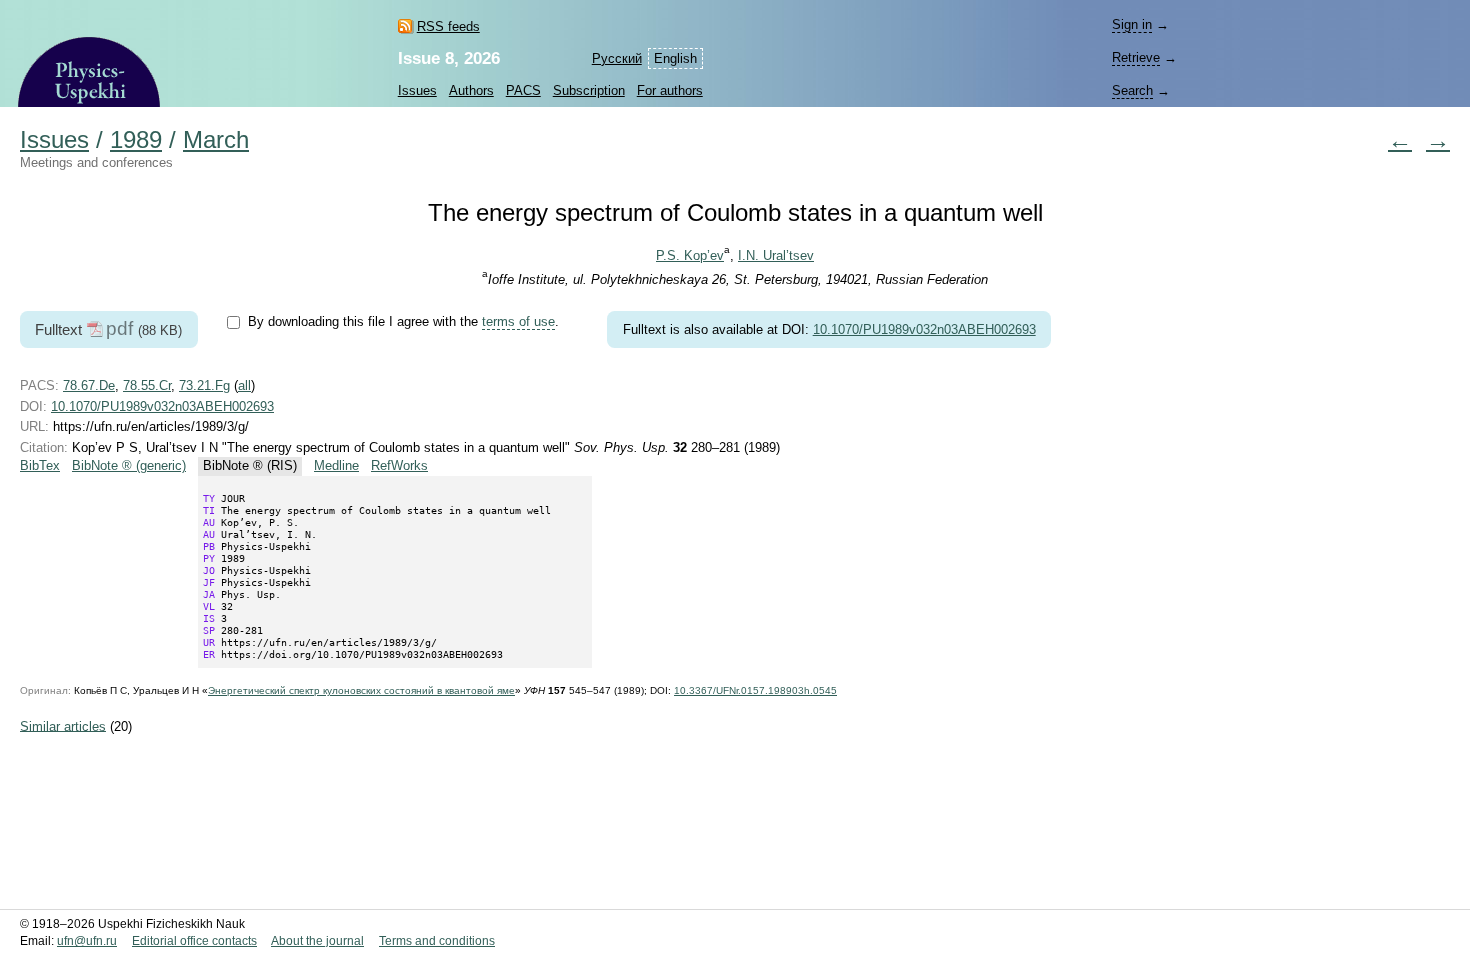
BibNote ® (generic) (129, 465)
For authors (670, 90)
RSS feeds (448, 26)
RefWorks (399, 465)
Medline (336, 465)
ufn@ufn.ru (87, 941)
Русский (617, 58)
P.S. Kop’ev (690, 255)
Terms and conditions (437, 941)
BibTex (40, 465)
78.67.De (89, 385)
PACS (523, 90)
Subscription (589, 90)
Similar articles (63, 725)
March (216, 140)
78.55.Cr (147, 385)
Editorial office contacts (194, 941)
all (244, 385)
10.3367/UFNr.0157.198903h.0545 (755, 690)
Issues (417, 90)
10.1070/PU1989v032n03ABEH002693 (924, 329)
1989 (136, 140)
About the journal (317, 941)
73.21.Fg (204, 385)
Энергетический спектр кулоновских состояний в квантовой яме (361, 690)
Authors (471, 90)
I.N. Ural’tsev (776, 255)
